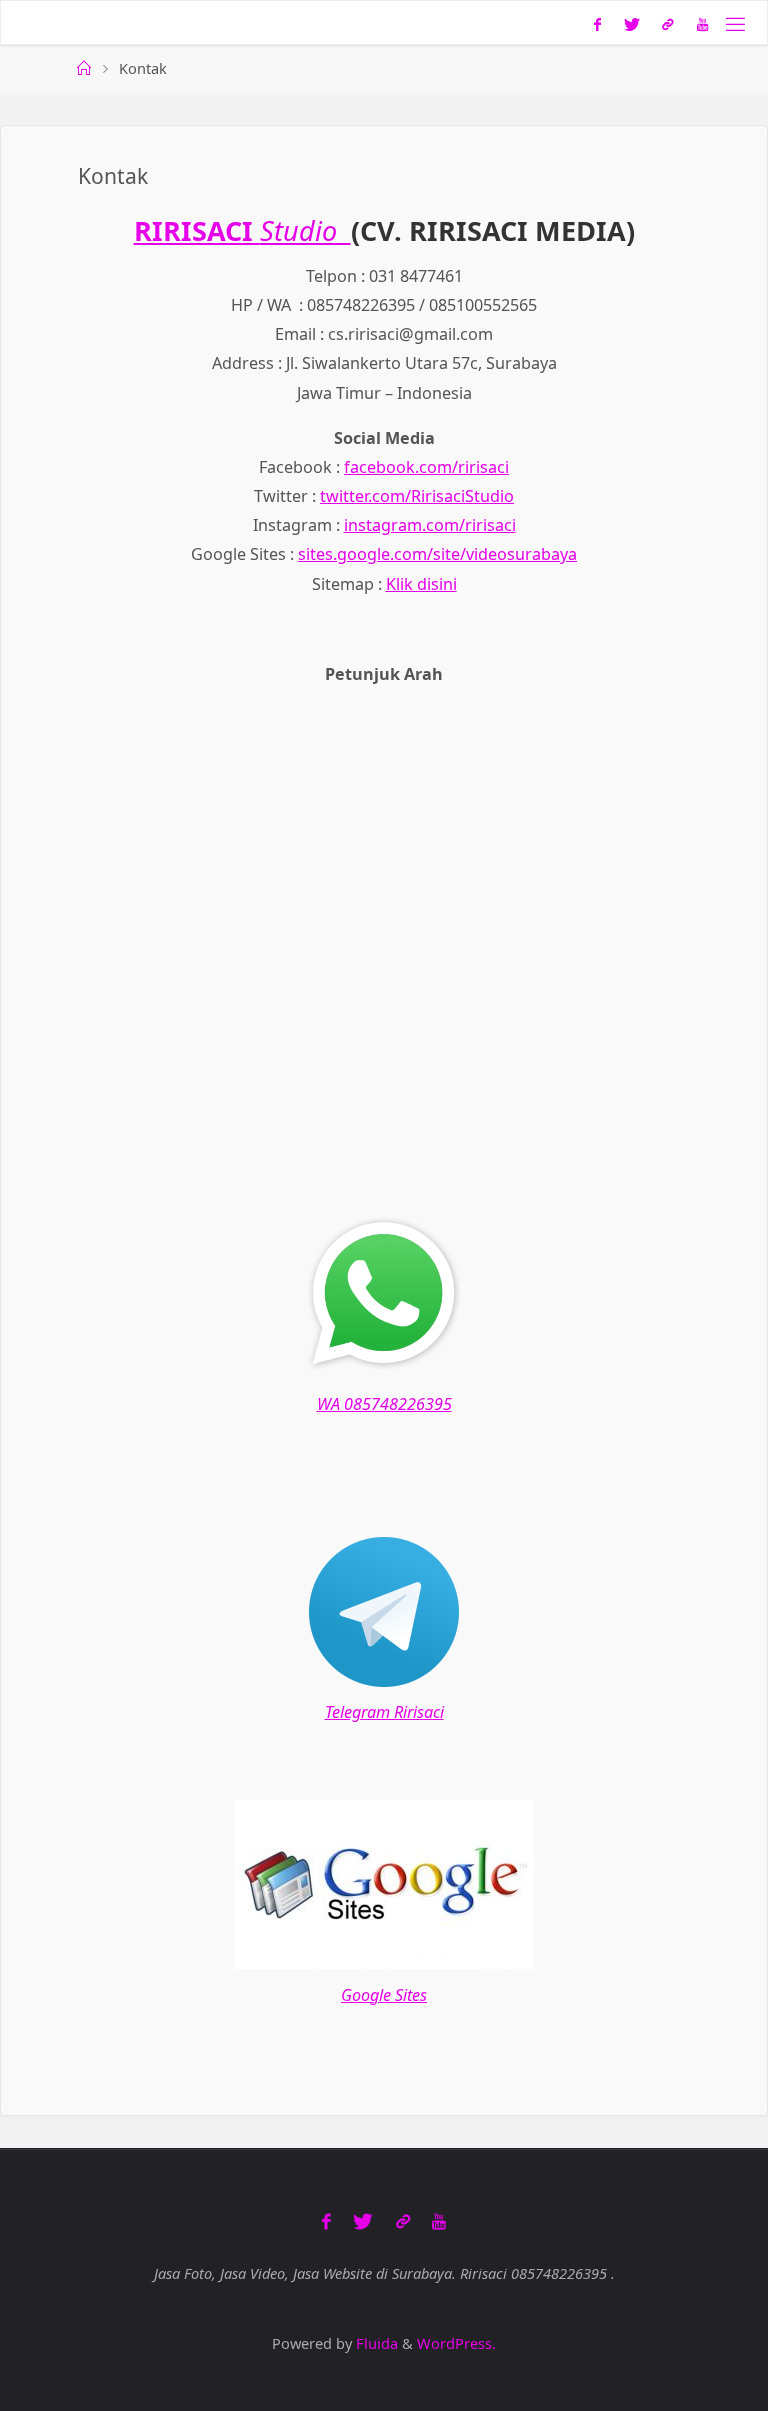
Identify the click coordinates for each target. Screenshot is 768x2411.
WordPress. (456, 2343)
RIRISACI (197, 230)
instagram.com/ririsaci (430, 525)
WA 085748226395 (384, 1404)
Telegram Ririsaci (384, 1712)
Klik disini (421, 584)
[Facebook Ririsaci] (598, 24)
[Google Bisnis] (668, 24)
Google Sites (384, 1995)
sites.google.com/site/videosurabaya (437, 554)
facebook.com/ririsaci (426, 467)
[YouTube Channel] (703, 24)
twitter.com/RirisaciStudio (417, 496)
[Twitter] (631, 24)
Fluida (375, 2343)
